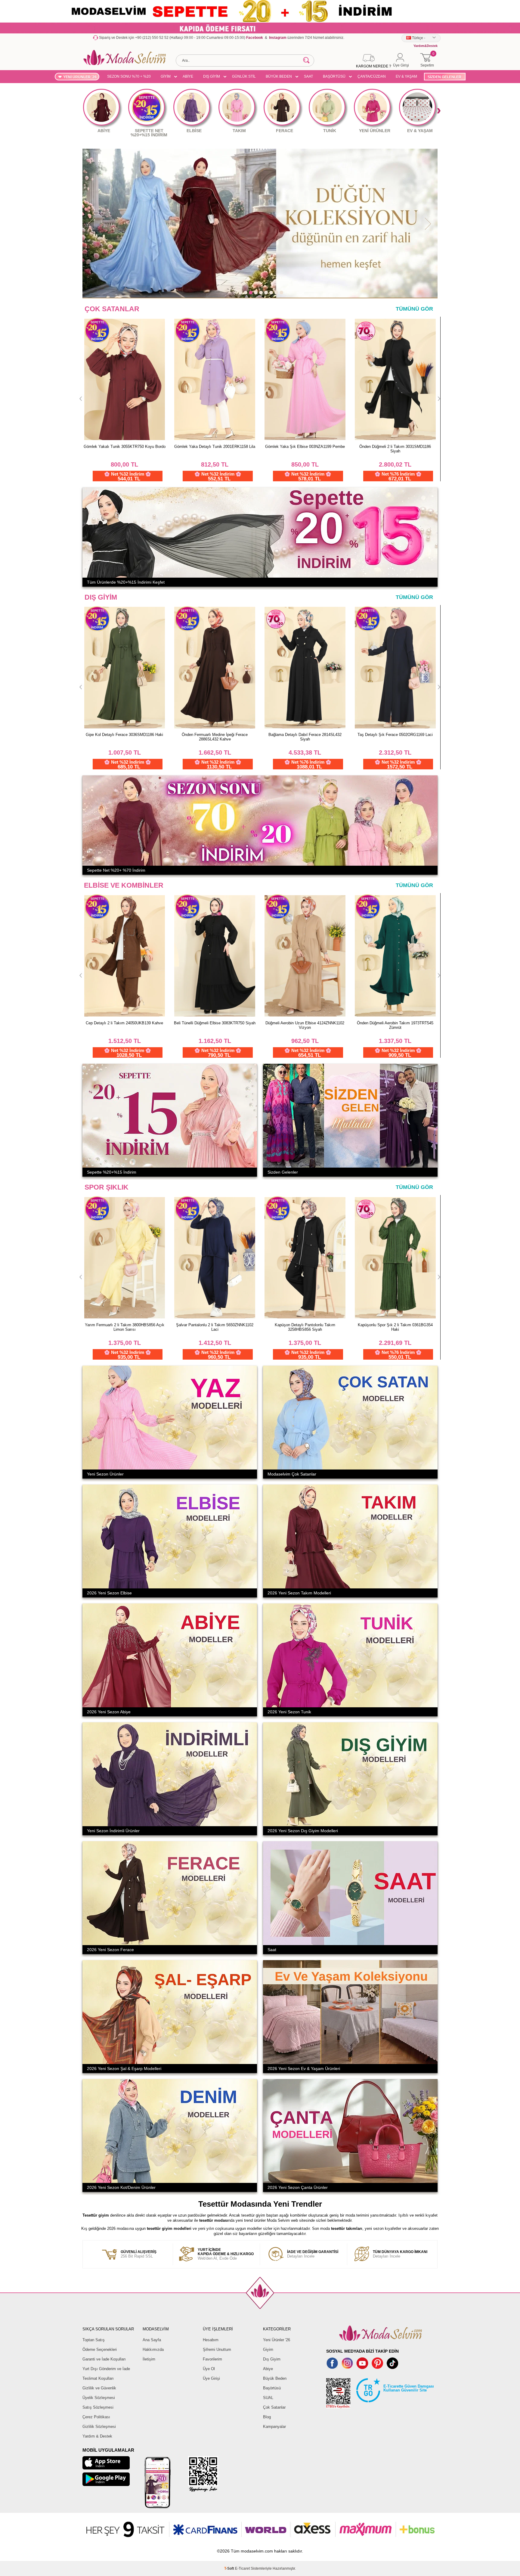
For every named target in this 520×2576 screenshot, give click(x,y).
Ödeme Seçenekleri (100, 2349)
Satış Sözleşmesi (98, 2407)
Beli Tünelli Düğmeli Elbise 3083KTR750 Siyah (395, 1023)
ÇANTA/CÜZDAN (372, 76)
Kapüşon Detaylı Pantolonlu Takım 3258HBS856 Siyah (395, 1327)
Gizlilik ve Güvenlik (99, 2388)
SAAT (308, 76)
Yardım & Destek (97, 2436)
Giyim (268, 2349)
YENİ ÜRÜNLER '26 (80, 77)
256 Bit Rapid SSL (139, 2254)
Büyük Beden (275, 2378)
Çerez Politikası (96, 2417)
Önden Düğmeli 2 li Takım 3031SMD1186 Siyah (215, 449)
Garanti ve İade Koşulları (104, 2359)
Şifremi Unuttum (217, 2349)
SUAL (268, 2398)
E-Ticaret (242, 2568)
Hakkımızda (153, 2349)
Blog (267, 2417)
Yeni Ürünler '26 (277, 2340)
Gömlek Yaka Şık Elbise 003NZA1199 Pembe (124, 447)
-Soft (230, 2568)
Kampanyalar (274, 2427)
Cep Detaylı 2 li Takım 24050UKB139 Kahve (305, 1023)
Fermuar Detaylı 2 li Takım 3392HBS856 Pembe (125, 1327)
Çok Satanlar (274, 2407)
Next (439, 111)
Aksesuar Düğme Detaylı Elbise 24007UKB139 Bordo (215, 1025)
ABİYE (188, 76)
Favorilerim (212, 2359)
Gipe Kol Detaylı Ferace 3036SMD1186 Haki (124, 735)
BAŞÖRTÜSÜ (334, 76)
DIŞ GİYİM (212, 76)
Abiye (268, 2369)
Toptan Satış (94, 2340)
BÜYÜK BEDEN (279, 76)
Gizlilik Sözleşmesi (99, 2427)
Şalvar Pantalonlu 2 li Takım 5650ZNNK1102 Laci (305, 1327)
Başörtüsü (272, 2388)
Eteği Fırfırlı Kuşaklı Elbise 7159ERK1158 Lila (305, 447)
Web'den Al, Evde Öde (226, 2254)
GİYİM (166, 76)
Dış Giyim (272, 2359)
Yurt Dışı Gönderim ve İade (106, 2369)
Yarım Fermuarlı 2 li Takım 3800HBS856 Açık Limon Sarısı (215, 1327)
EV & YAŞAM (406, 76)
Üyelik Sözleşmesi (99, 2398)
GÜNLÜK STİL (244, 76)
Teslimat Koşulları (98, 2378)
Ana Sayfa (152, 2340)
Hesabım (211, 2340)
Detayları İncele (313, 2254)
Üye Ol (209, 2369)
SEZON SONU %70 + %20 (129, 76)
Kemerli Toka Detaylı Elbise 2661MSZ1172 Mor (125, 1025)
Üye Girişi (211, 2378)
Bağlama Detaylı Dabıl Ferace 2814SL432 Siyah (305, 737)
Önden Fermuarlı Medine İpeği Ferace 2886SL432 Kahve (215, 737)
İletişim (149, 2359)
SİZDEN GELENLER (444, 77)
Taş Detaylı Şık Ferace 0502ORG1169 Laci (395, 735)
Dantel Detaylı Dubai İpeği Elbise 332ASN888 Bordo (395, 449)
